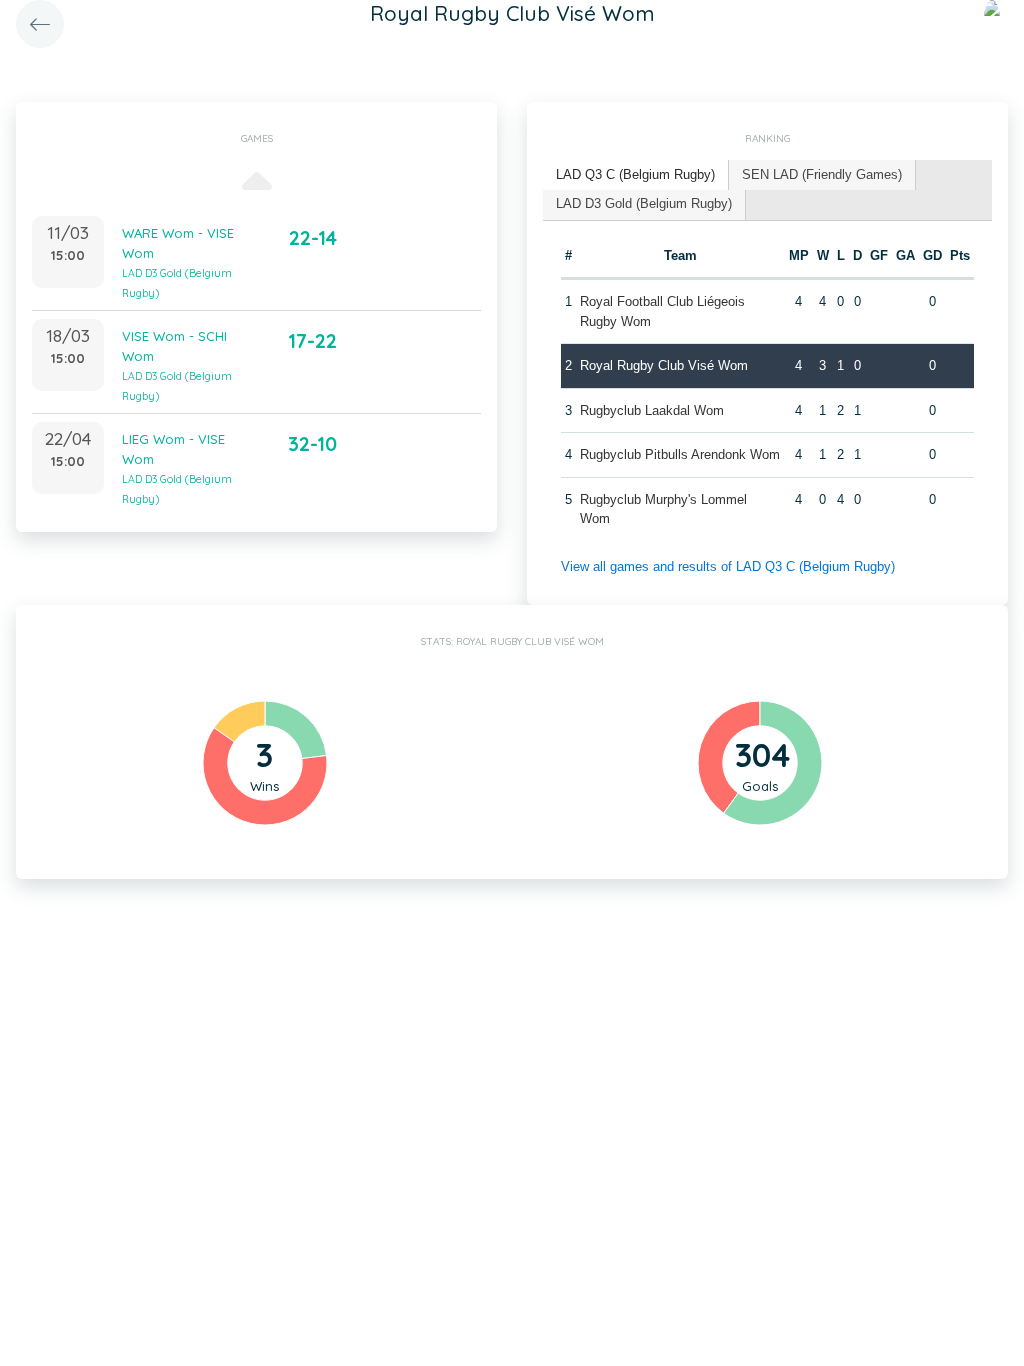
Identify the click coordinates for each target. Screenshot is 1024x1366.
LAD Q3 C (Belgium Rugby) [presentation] (635, 174)
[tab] (636, 175)
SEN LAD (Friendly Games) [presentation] (822, 174)
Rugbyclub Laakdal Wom (652, 410)
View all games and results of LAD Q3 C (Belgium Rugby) (728, 566)
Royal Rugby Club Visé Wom (664, 365)
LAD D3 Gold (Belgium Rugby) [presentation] (644, 203)
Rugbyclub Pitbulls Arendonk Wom (680, 454)
